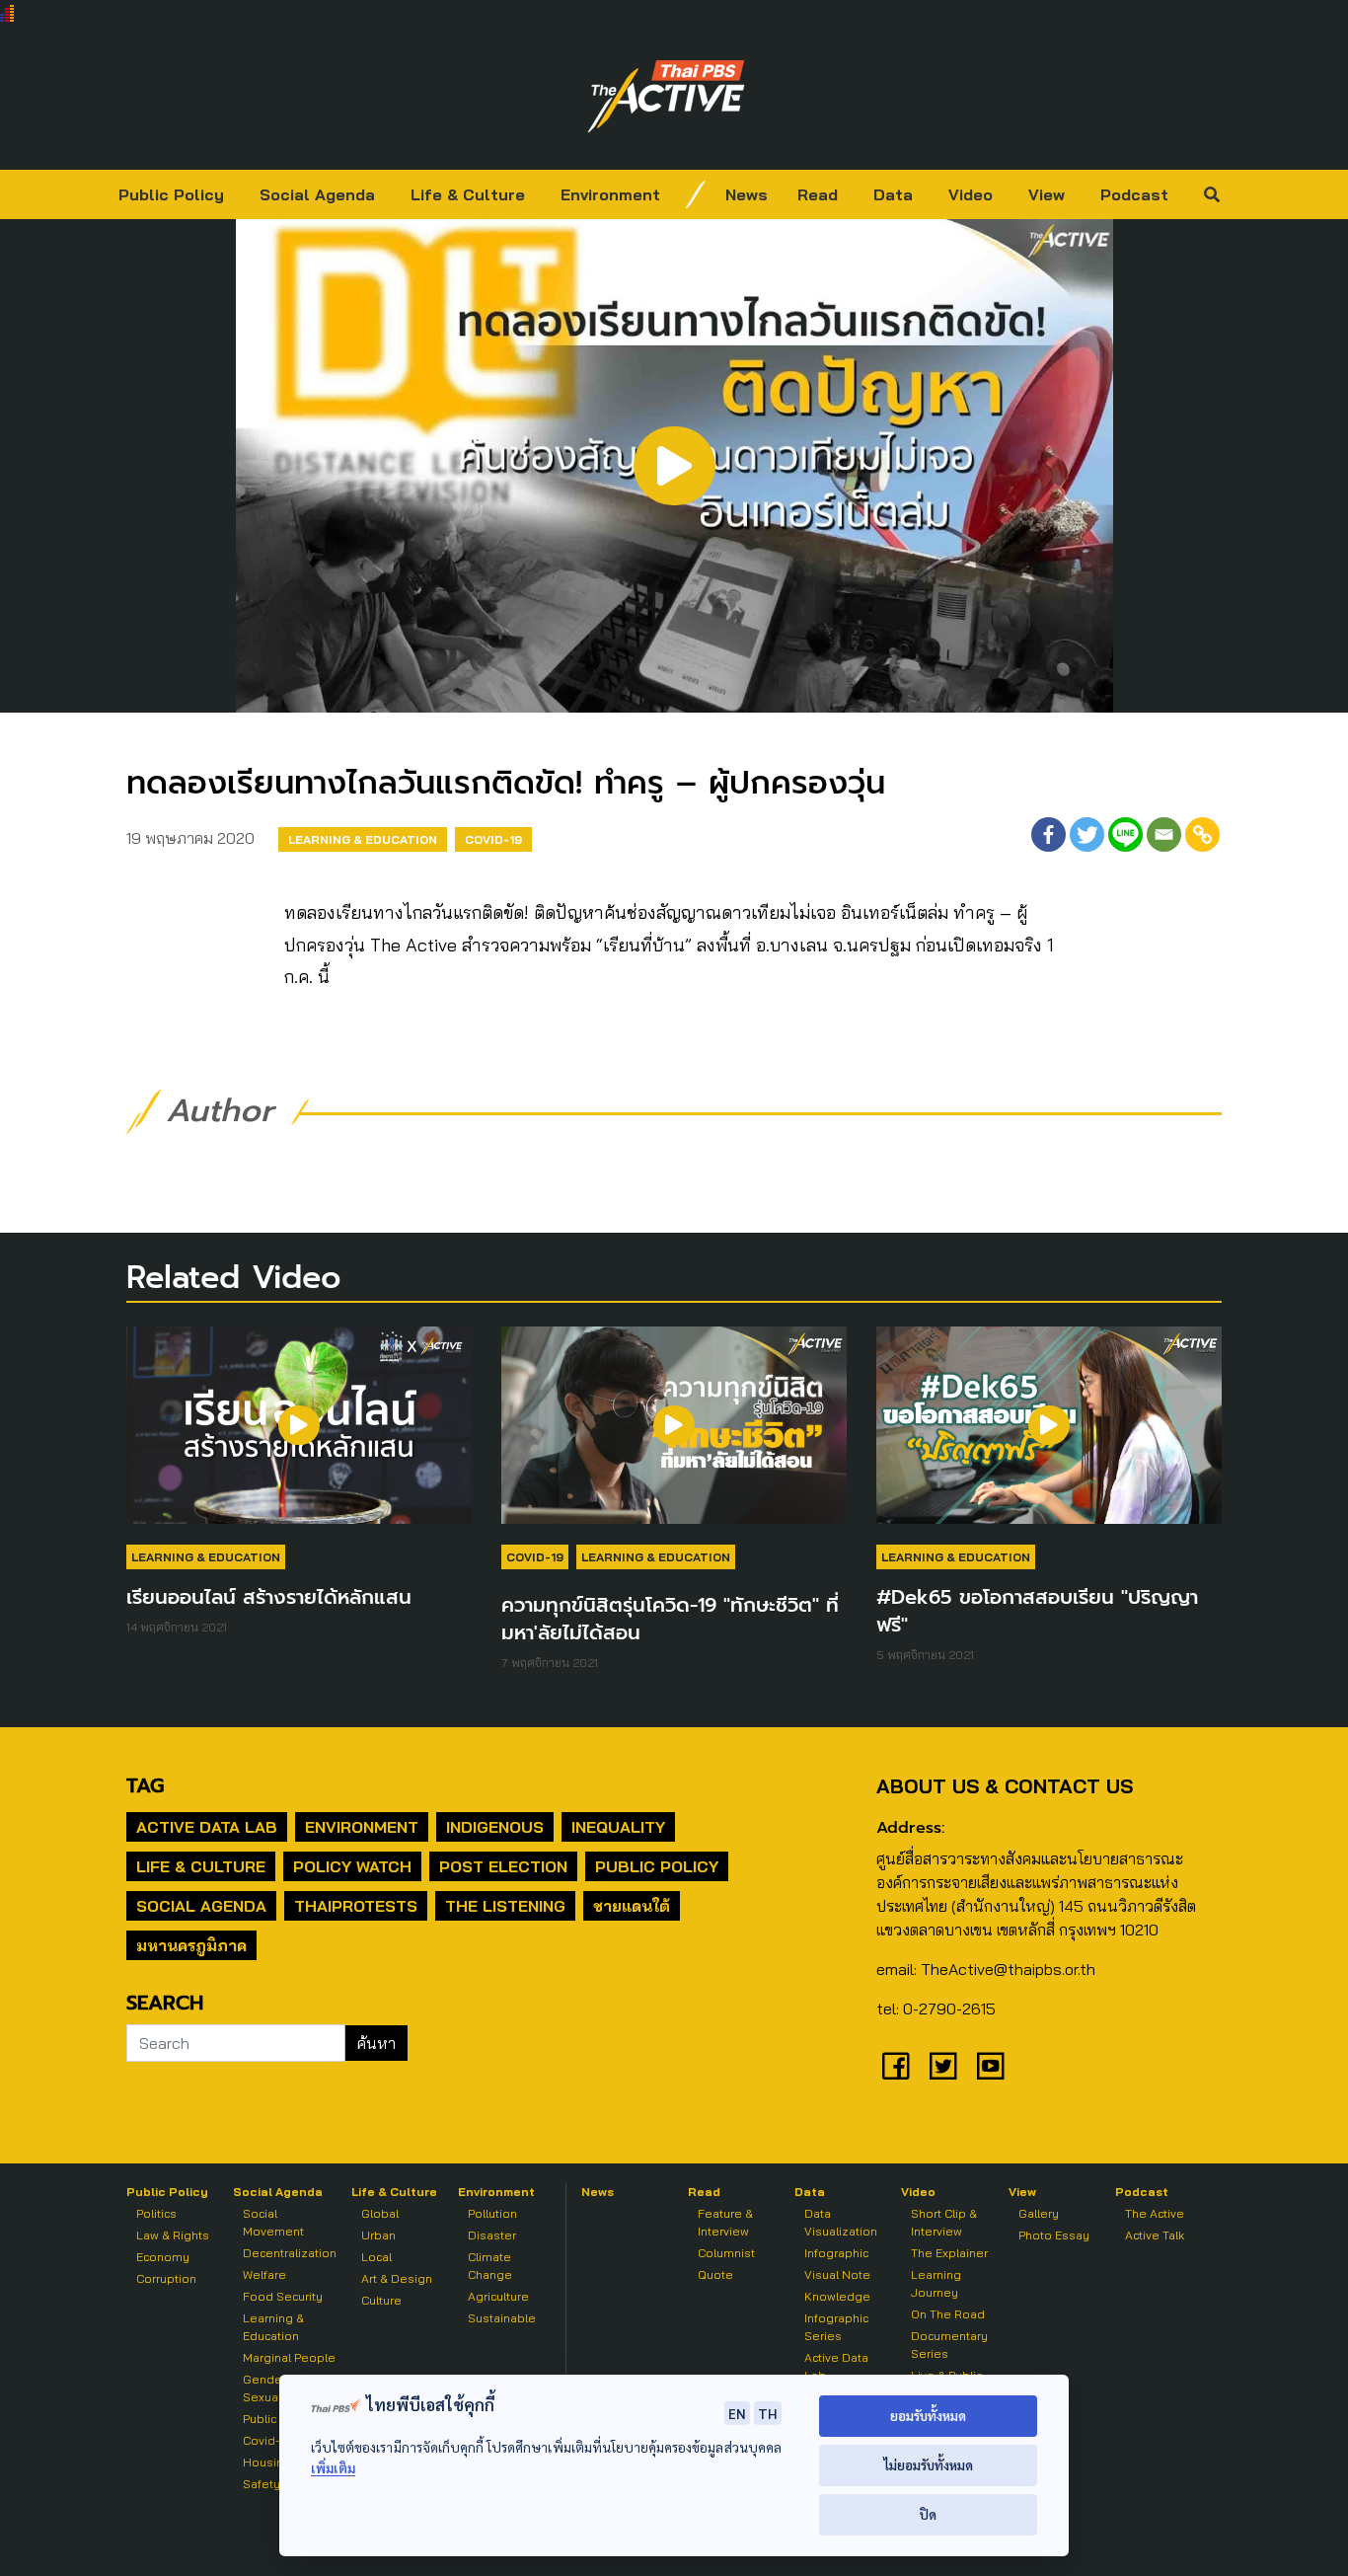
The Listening (505, 1906)
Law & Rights (173, 2235)
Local (376, 2257)
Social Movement (273, 2222)
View (1047, 194)
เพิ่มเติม (333, 2468)
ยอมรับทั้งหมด (928, 2416)
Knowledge (837, 2296)
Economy (163, 2257)
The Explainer (949, 2253)
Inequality (618, 1827)
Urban (378, 2235)
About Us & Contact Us (1005, 1786)
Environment (610, 194)
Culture (381, 2300)
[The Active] (666, 97)
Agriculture (498, 2296)
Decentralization (290, 2253)
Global (380, 2213)
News (747, 194)
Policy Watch (352, 1866)
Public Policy (171, 194)
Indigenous (495, 1827)
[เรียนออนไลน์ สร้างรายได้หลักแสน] (299, 1435)
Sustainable (502, 2318)
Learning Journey (936, 2283)
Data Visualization (841, 2222)
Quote (715, 2274)
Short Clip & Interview (944, 2222)
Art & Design (397, 2278)
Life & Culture (468, 194)
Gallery (1039, 2213)
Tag (145, 1785)
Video (971, 194)
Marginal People (289, 2357)
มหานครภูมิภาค (191, 1945)
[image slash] (696, 194)
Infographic (836, 2253)
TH (768, 2413)
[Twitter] (1087, 834)
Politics (156, 2213)
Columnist (726, 2253)
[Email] (1164, 834)
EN (737, 2413)
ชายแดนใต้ (632, 1906)
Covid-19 (493, 839)
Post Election (503, 1866)
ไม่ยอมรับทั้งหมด (928, 2465)
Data (893, 194)
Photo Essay (1054, 2235)
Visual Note (837, 2274)
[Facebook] (1048, 834)
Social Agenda (317, 194)
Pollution (492, 2213)
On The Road (948, 2314)
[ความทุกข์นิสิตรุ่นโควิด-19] (674, 1435)
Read (818, 194)
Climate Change (490, 2266)
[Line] (1125, 834)
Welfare (264, 2274)
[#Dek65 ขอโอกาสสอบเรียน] (1049, 1435)
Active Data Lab (207, 1827)
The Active (1155, 2213)
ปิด (928, 2514)
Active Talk (1155, 2235)
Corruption (166, 2278)
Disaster (492, 2235)
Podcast (1134, 194)
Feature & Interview (725, 2222)
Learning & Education (363, 839)
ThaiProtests (356, 1906)
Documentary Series (949, 2345)
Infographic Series (836, 2327)
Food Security (283, 2296)
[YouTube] (991, 2066)
